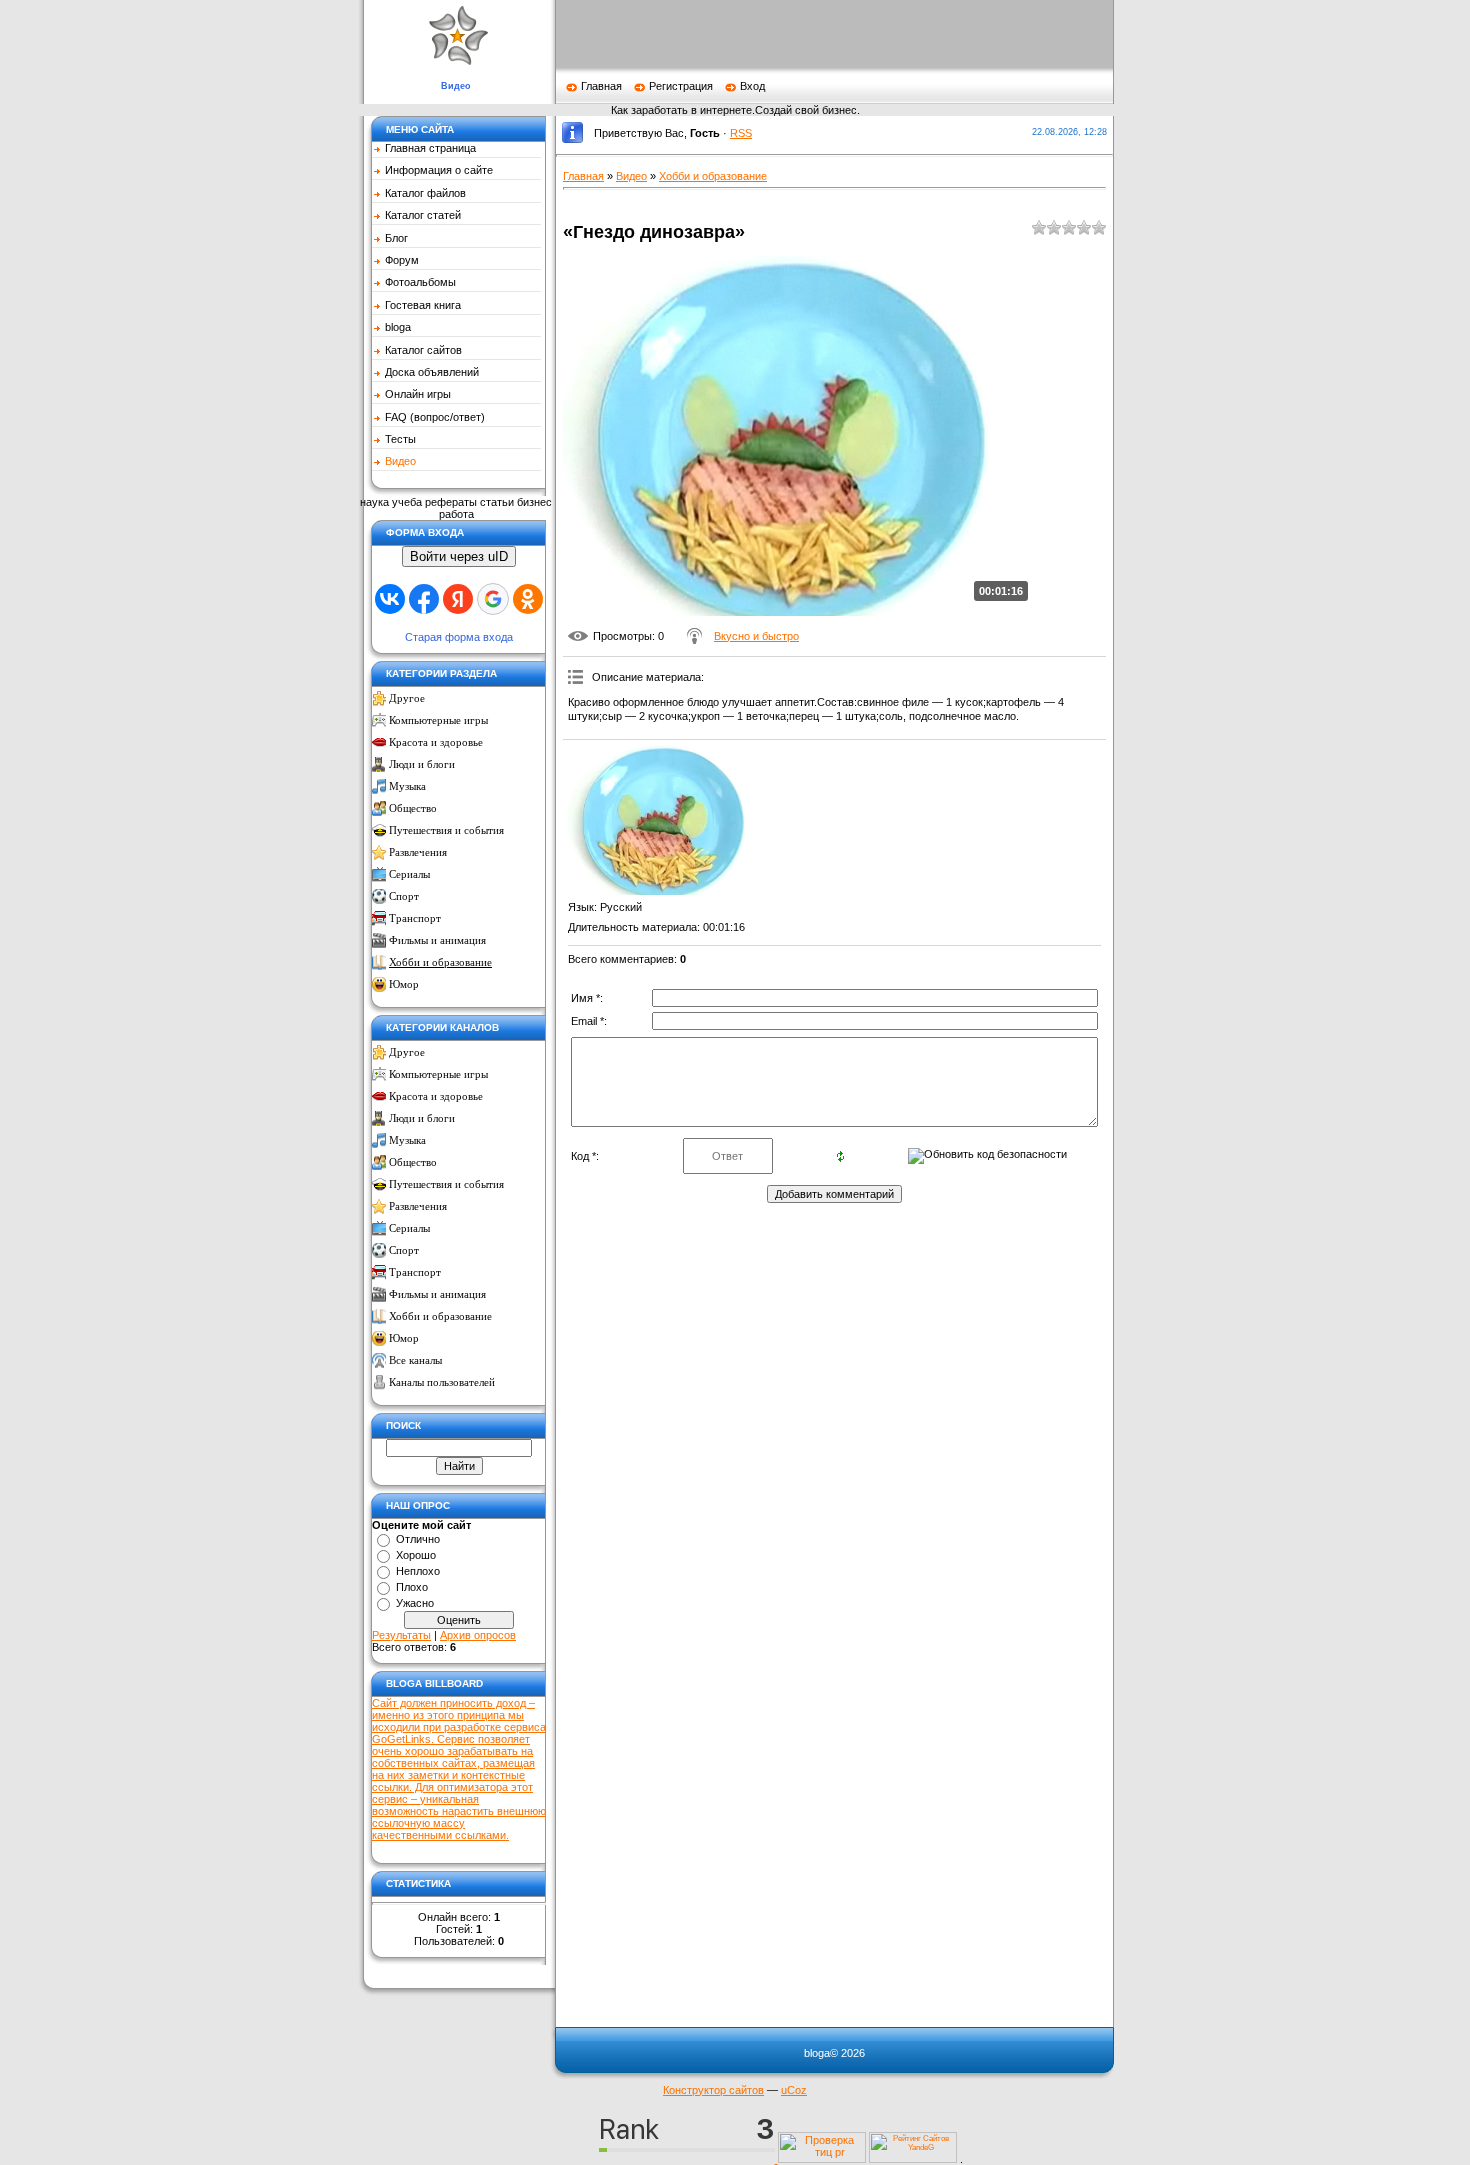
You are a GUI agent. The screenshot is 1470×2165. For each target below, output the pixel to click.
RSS (741, 133)
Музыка (407, 786)
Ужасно (415, 1603)
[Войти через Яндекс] (458, 599)
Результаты (401, 1635)
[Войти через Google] (493, 599)
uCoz (794, 2090)
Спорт (404, 896)
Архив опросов (478, 1635)
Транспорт (415, 918)
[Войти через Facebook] (424, 599)
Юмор (404, 984)
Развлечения (418, 852)
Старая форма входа (459, 637)
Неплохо (418, 1571)
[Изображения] (668, 820)
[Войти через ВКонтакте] (390, 599)
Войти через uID (459, 556)
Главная (601, 86)
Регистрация (681, 86)
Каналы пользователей (442, 1382)
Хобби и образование (440, 962)
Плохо (412, 1587)
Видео (631, 176)
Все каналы (415, 1360)
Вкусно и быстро (756, 636)
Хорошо (416, 1555)
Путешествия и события (446, 830)
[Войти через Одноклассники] (528, 599)
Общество (413, 808)
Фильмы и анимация (437, 940)
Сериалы (409, 874)
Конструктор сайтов (713, 2090)
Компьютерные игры (438, 720)
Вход (752, 86)
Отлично (418, 1539)
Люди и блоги (422, 764)
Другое (407, 698)
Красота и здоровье (436, 742)
